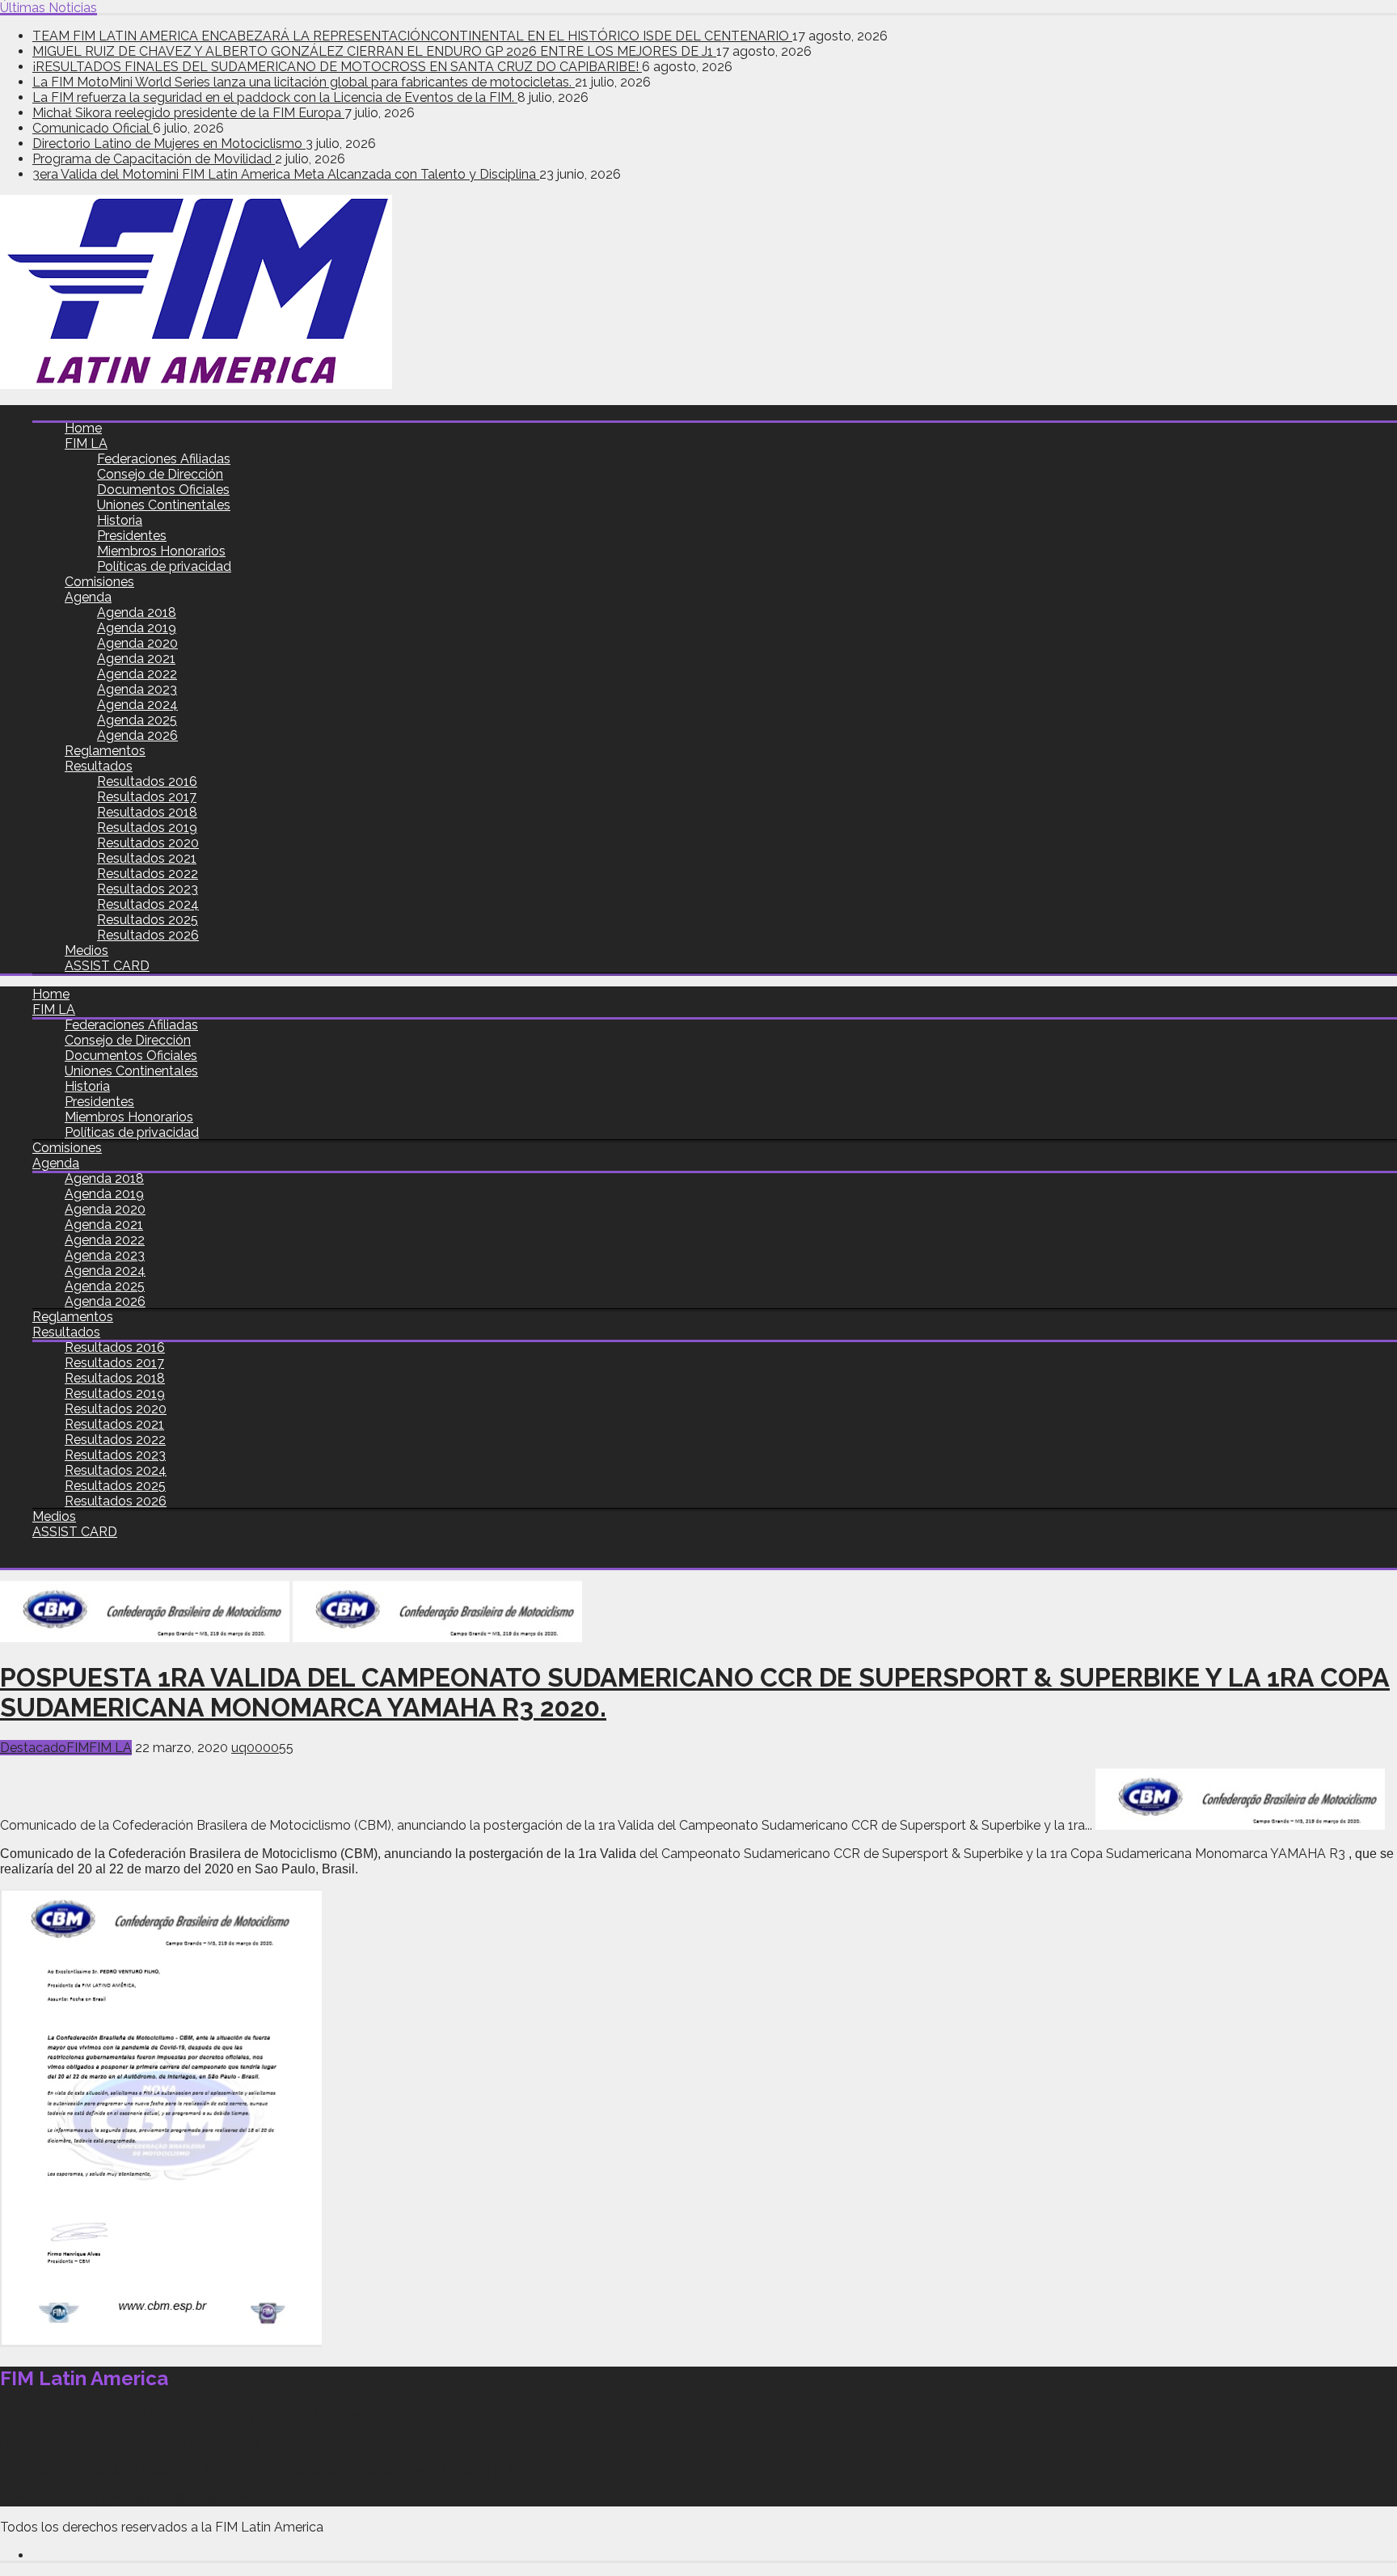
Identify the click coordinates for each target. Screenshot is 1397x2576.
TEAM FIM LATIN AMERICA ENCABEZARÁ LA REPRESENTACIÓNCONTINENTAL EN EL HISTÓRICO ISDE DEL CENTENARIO (412, 36)
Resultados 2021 (147, 858)
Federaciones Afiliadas (164, 459)
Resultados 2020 (148, 843)
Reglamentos (105, 751)
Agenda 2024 (137, 705)
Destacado (33, 1748)
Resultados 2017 (147, 797)
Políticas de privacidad (164, 566)
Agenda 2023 (137, 689)
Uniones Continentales (164, 505)
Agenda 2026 (137, 735)
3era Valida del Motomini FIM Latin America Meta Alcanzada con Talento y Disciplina (286, 174)
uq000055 (262, 1748)
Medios (87, 950)
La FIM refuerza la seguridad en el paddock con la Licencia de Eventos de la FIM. (275, 97)
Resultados (99, 766)
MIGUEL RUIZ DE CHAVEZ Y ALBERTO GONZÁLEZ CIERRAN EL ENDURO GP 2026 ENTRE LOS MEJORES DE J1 (374, 51)
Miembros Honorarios (161, 551)
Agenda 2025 (137, 720)
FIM (78, 1748)
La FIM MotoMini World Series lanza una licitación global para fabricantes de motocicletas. (304, 82)
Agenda (88, 597)
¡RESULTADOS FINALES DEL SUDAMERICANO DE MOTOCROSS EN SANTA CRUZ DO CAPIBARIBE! (337, 67)
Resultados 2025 (148, 920)
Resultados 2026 (148, 935)
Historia (120, 520)
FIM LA (86, 443)
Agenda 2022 (137, 674)
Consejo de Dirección (160, 474)
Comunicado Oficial (93, 128)
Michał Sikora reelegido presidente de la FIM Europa (188, 113)
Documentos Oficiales (163, 490)
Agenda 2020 (137, 643)
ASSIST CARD (107, 966)
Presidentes (132, 536)
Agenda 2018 (137, 612)
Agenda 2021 (136, 659)
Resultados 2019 (147, 828)
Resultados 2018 (147, 812)
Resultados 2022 (148, 874)
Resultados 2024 (148, 904)
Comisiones (99, 582)
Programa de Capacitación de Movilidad (154, 159)
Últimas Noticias (49, 8)
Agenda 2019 (137, 628)
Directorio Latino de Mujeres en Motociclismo (169, 144)
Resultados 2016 (147, 781)
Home (83, 428)
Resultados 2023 (148, 889)
